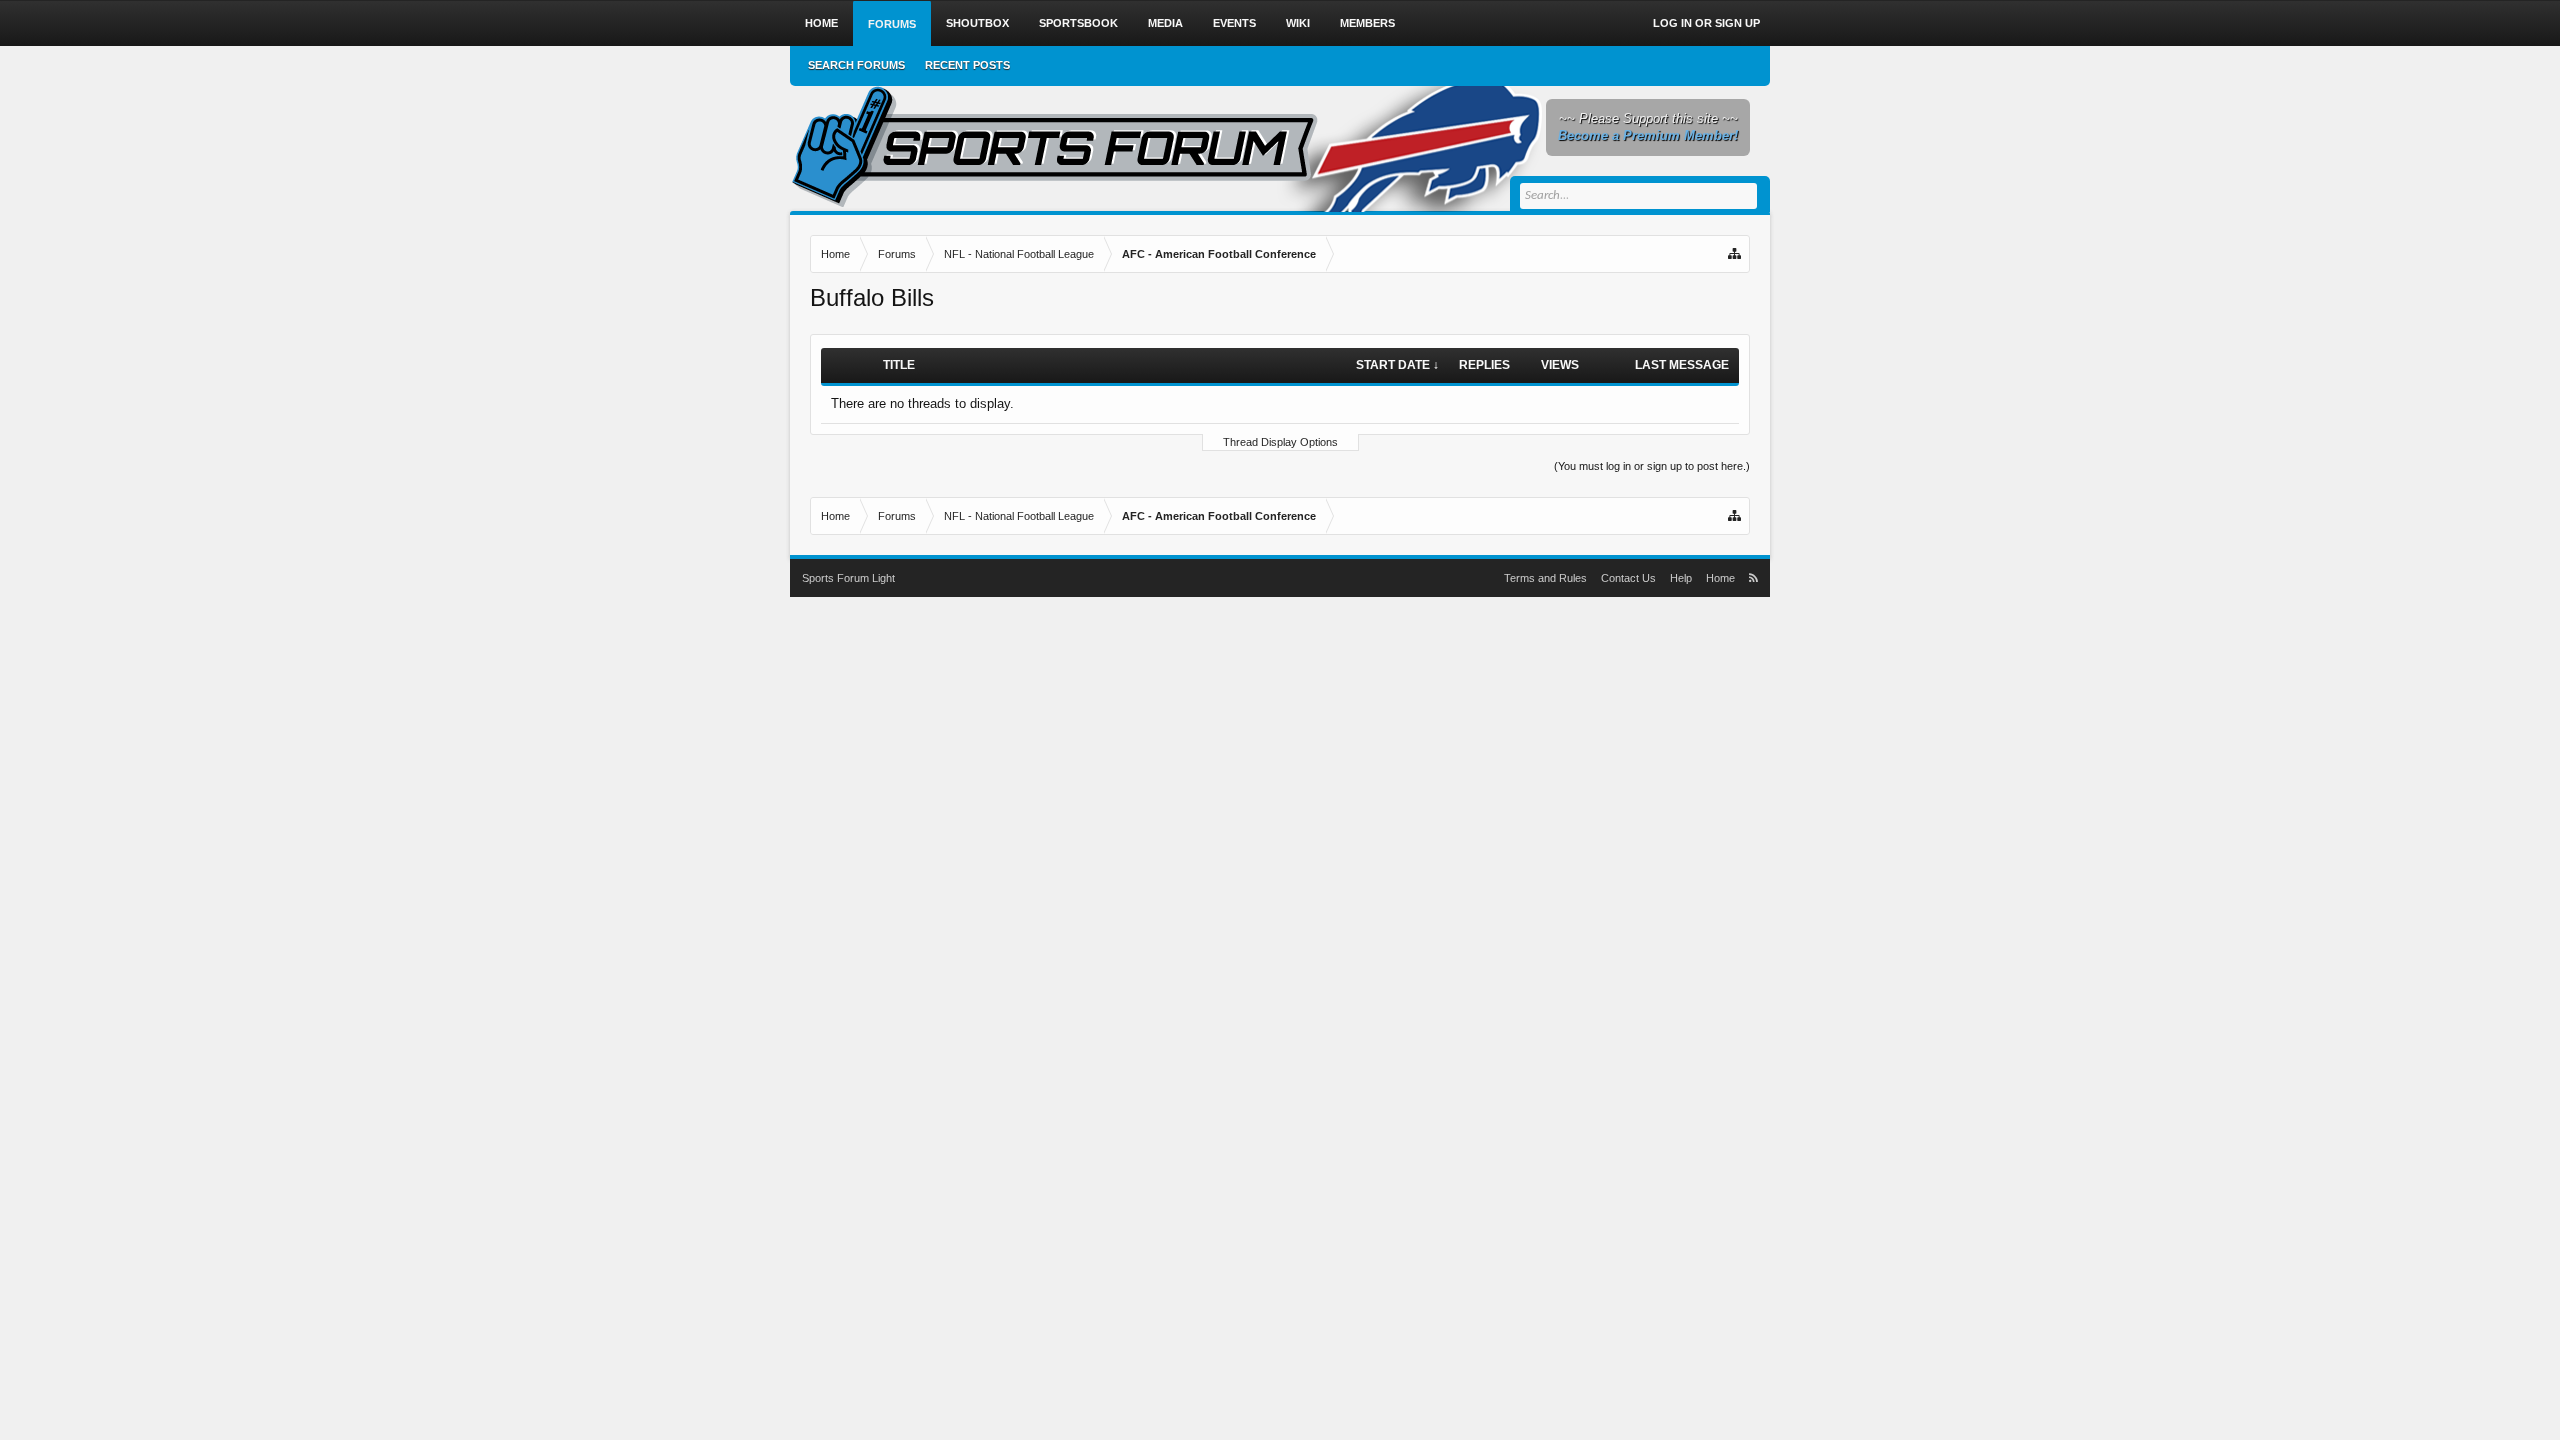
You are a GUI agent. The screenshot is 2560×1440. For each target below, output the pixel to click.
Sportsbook (1078, 23)
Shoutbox (977, 23)
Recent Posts (967, 65)
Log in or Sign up (1706, 23)
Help (1681, 578)
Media (1165, 23)
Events (1234, 23)
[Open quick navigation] (1736, 254)
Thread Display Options (1280, 442)
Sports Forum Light (848, 578)
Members (1367, 23)
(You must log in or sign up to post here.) (1652, 466)
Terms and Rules (1545, 578)
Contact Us (1628, 578)
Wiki (1298, 23)
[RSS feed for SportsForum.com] (1753, 578)
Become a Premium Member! (1648, 135)
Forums (892, 24)
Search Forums (856, 65)
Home (821, 23)
